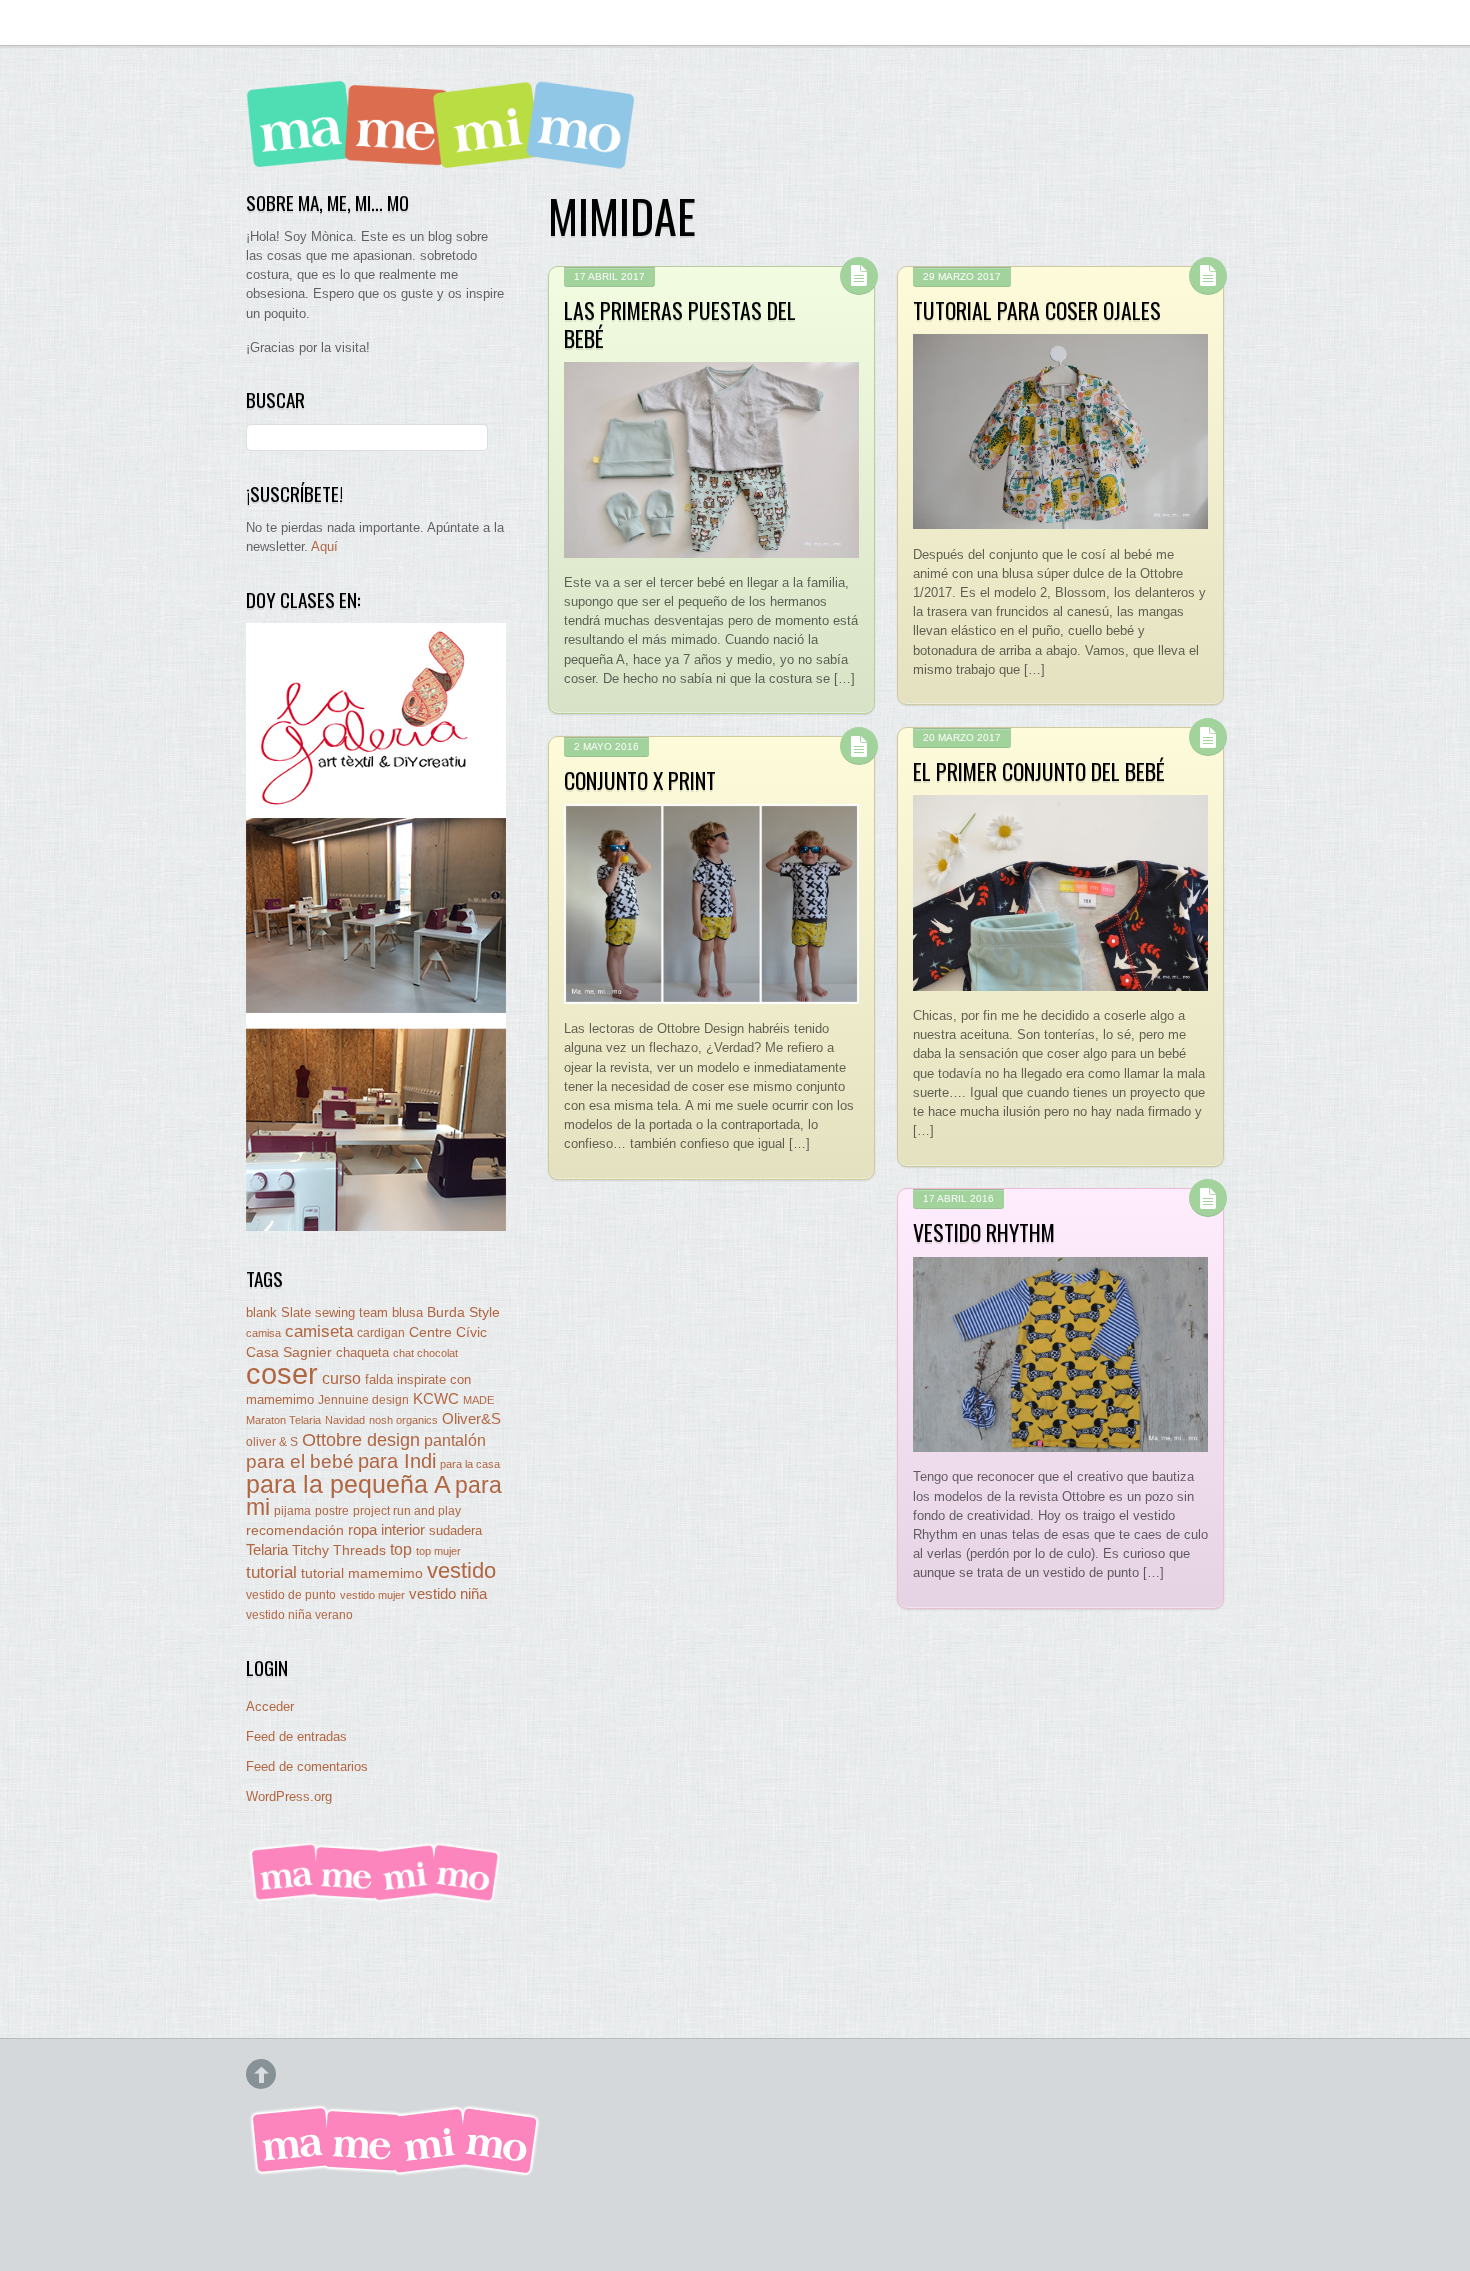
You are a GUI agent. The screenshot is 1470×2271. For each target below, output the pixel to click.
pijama (292, 1511)
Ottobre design (361, 1439)
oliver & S (272, 1442)
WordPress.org (289, 1796)
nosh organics (403, 1420)
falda (379, 1379)
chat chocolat (425, 1353)
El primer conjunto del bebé (1039, 771)
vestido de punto (291, 1595)
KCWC (436, 1398)
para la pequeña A (348, 1484)
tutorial (271, 1572)
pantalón (455, 1440)
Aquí (324, 546)
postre (332, 1510)
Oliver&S (471, 1419)
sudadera (455, 1530)
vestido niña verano (299, 1615)
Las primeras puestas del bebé (680, 324)
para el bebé (300, 1461)
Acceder (270, 1706)
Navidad (345, 1420)
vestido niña (448, 1593)
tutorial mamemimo (362, 1573)
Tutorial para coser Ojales (1037, 310)
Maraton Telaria (283, 1420)
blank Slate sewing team (317, 1312)
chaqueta (362, 1352)
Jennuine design (363, 1400)
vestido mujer (372, 1595)
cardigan (381, 1332)
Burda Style (463, 1312)
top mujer (438, 1551)
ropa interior (386, 1530)
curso (341, 1378)
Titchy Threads (339, 1550)
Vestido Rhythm (984, 1232)
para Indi (397, 1461)
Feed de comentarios (307, 1766)
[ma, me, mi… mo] (446, 154)
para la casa (470, 1464)
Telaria (267, 1549)
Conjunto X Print (640, 780)
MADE (478, 1400)
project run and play (407, 1511)
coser (282, 1373)
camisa (263, 1333)
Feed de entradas (296, 1736)
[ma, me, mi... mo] (376, 1898)
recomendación (295, 1530)
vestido (461, 1570)
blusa (407, 1312)
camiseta (319, 1331)
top (401, 1549)
